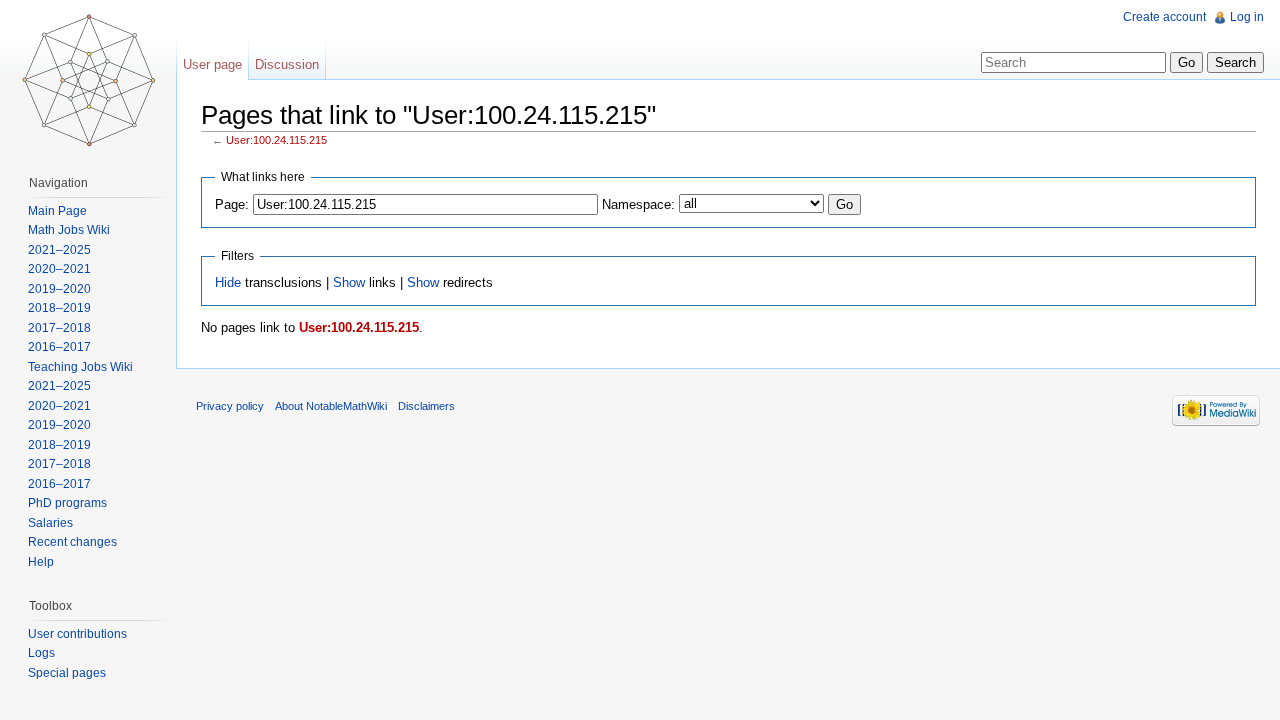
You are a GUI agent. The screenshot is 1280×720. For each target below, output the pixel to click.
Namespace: (638, 204)
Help (41, 562)
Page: (232, 204)
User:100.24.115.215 (276, 140)
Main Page (57, 211)
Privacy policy (230, 406)
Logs (41, 653)
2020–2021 (59, 269)
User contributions (77, 634)
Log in (1247, 17)
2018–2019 (59, 308)
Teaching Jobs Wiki (80, 367)
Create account (1164, 17)
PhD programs (67, 503)
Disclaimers (426, 406)
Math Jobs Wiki (69, 230)
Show (349, 282)
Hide (228, 282)
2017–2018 (59, 328)
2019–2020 (59, 289)
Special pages (67, 673)
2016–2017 (59, 347)
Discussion (287, 64)
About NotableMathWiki (331, 406)
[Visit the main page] (88, 80)
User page (212, 64)
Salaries (50, 523)
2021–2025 (59, 250)
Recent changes (72, 542)
